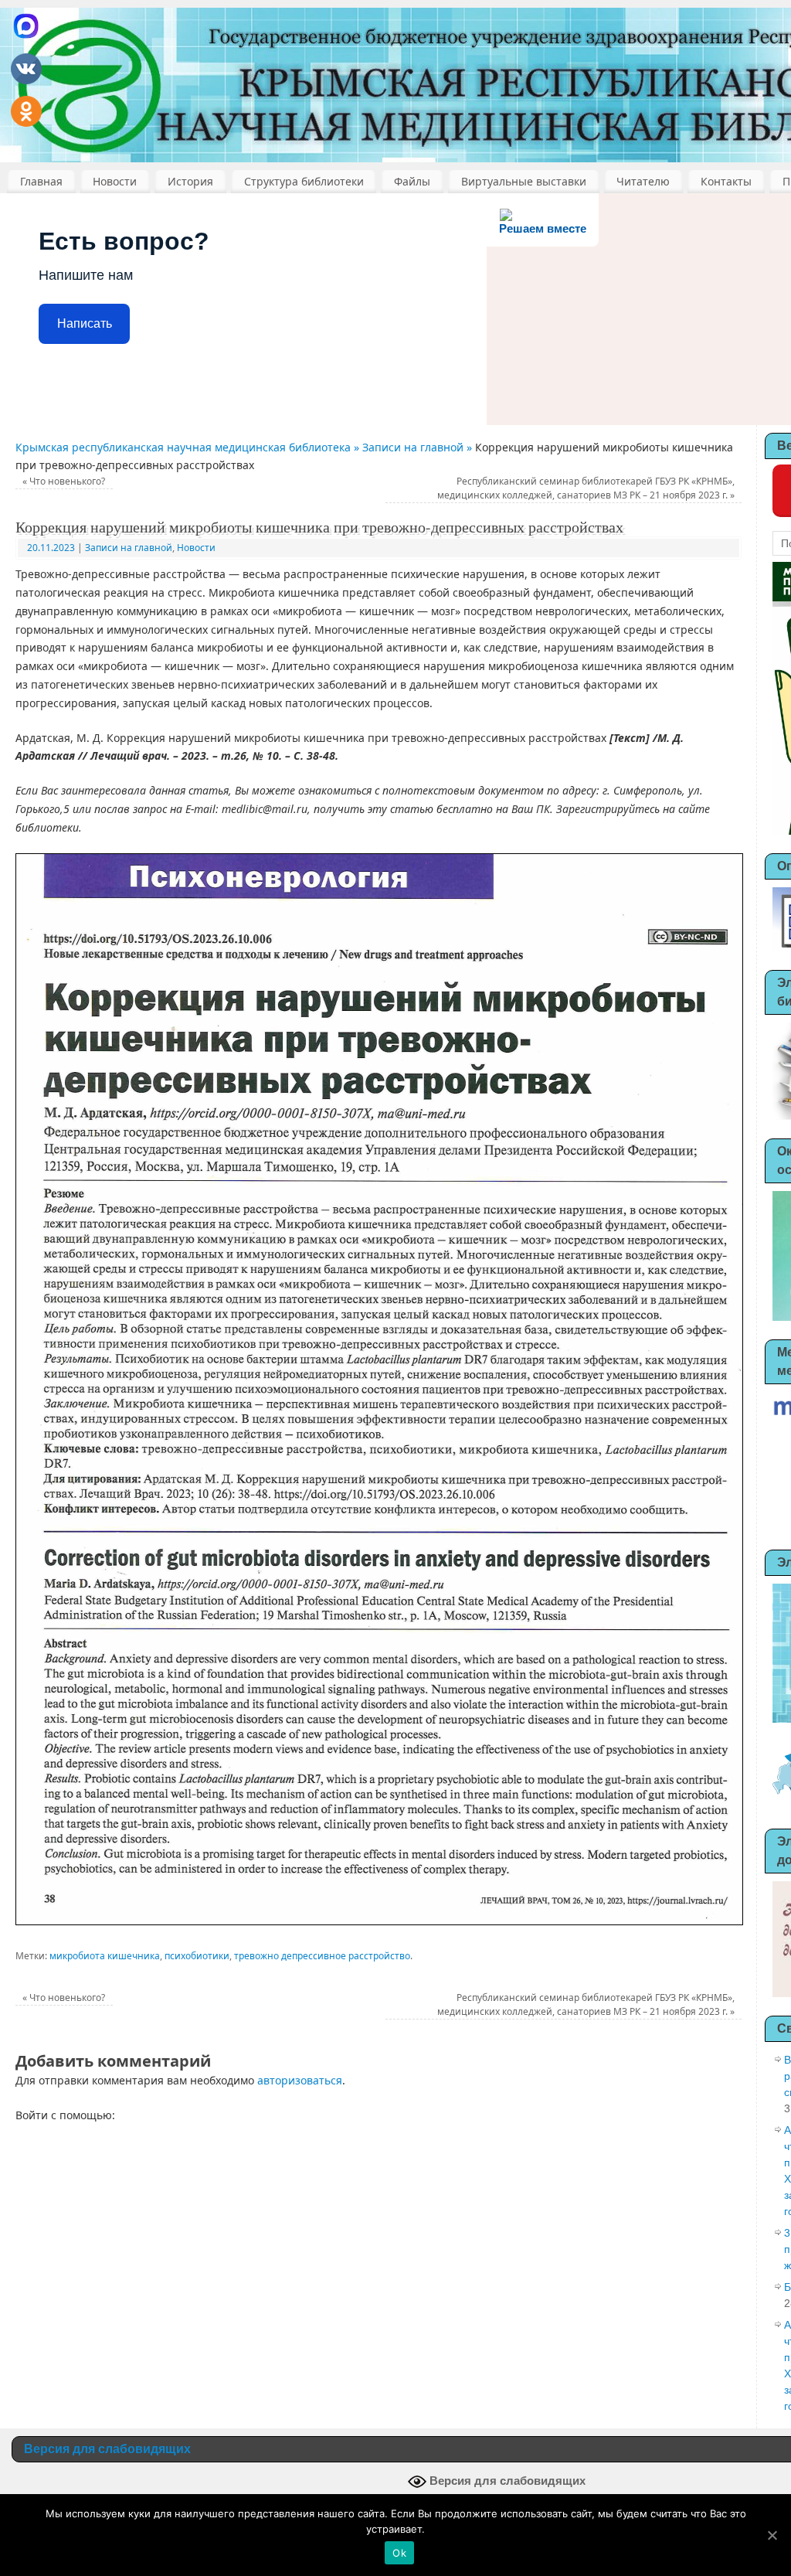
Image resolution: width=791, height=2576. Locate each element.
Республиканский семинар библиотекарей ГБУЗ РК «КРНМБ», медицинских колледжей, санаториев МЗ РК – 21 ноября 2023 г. (586, 488)
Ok (399, 2553)
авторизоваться (300, 2080)
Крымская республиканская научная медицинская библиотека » (189, 447)
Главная (41, 181)
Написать (85, 323)
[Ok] (772, 2535)
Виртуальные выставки (524, 181)
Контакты (726, 181)
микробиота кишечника (105, 1956)
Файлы (412, 181)
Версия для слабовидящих (506, 2481)
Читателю (643, 181)
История (190, 181)
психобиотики (197, 1956)
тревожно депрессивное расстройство (322, 1956)
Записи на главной (129, 548)
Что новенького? (64, 481)
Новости (115, 181)
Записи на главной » (419, 447)
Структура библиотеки (304, 181)
